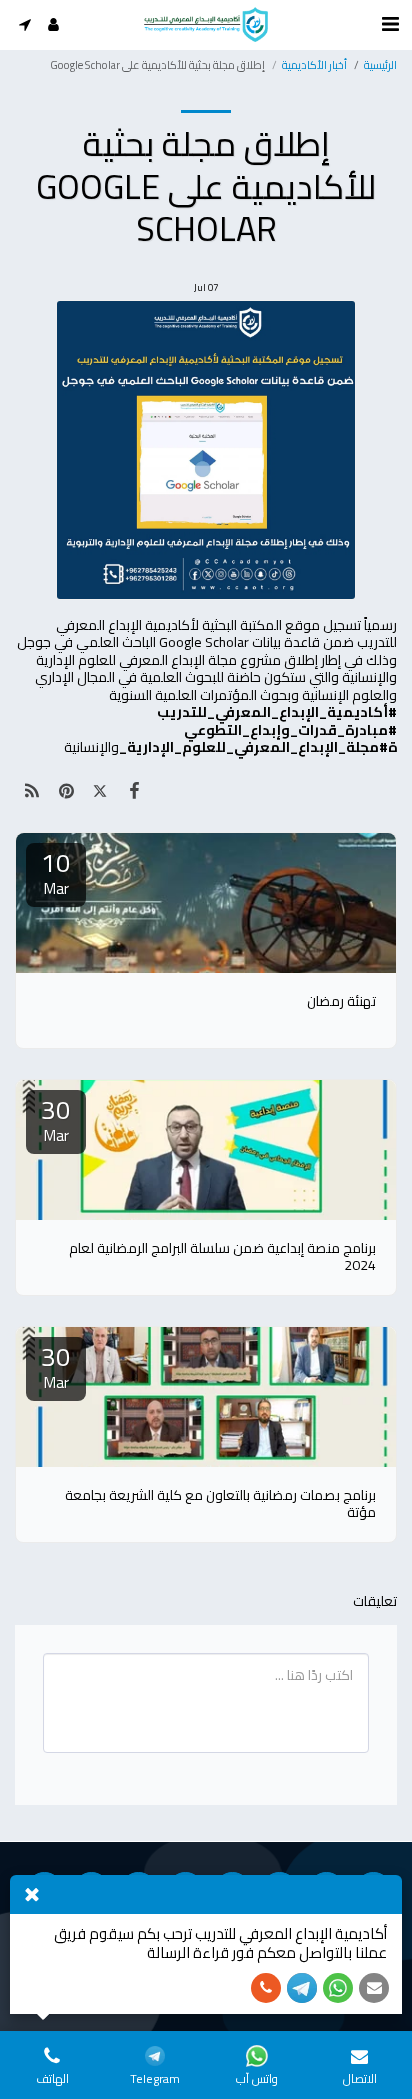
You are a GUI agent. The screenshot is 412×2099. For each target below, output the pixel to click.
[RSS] (32, 790)
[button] (24, 24)
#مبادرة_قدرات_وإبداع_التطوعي (290, 730)
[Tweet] (100, 790)
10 (56, 873)
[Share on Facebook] (135, 790)
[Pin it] (66, 790)
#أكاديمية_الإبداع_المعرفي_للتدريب (277, 712)
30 (56, 1120)
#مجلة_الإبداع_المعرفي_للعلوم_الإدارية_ (253, 747)
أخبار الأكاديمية (314, 64)
